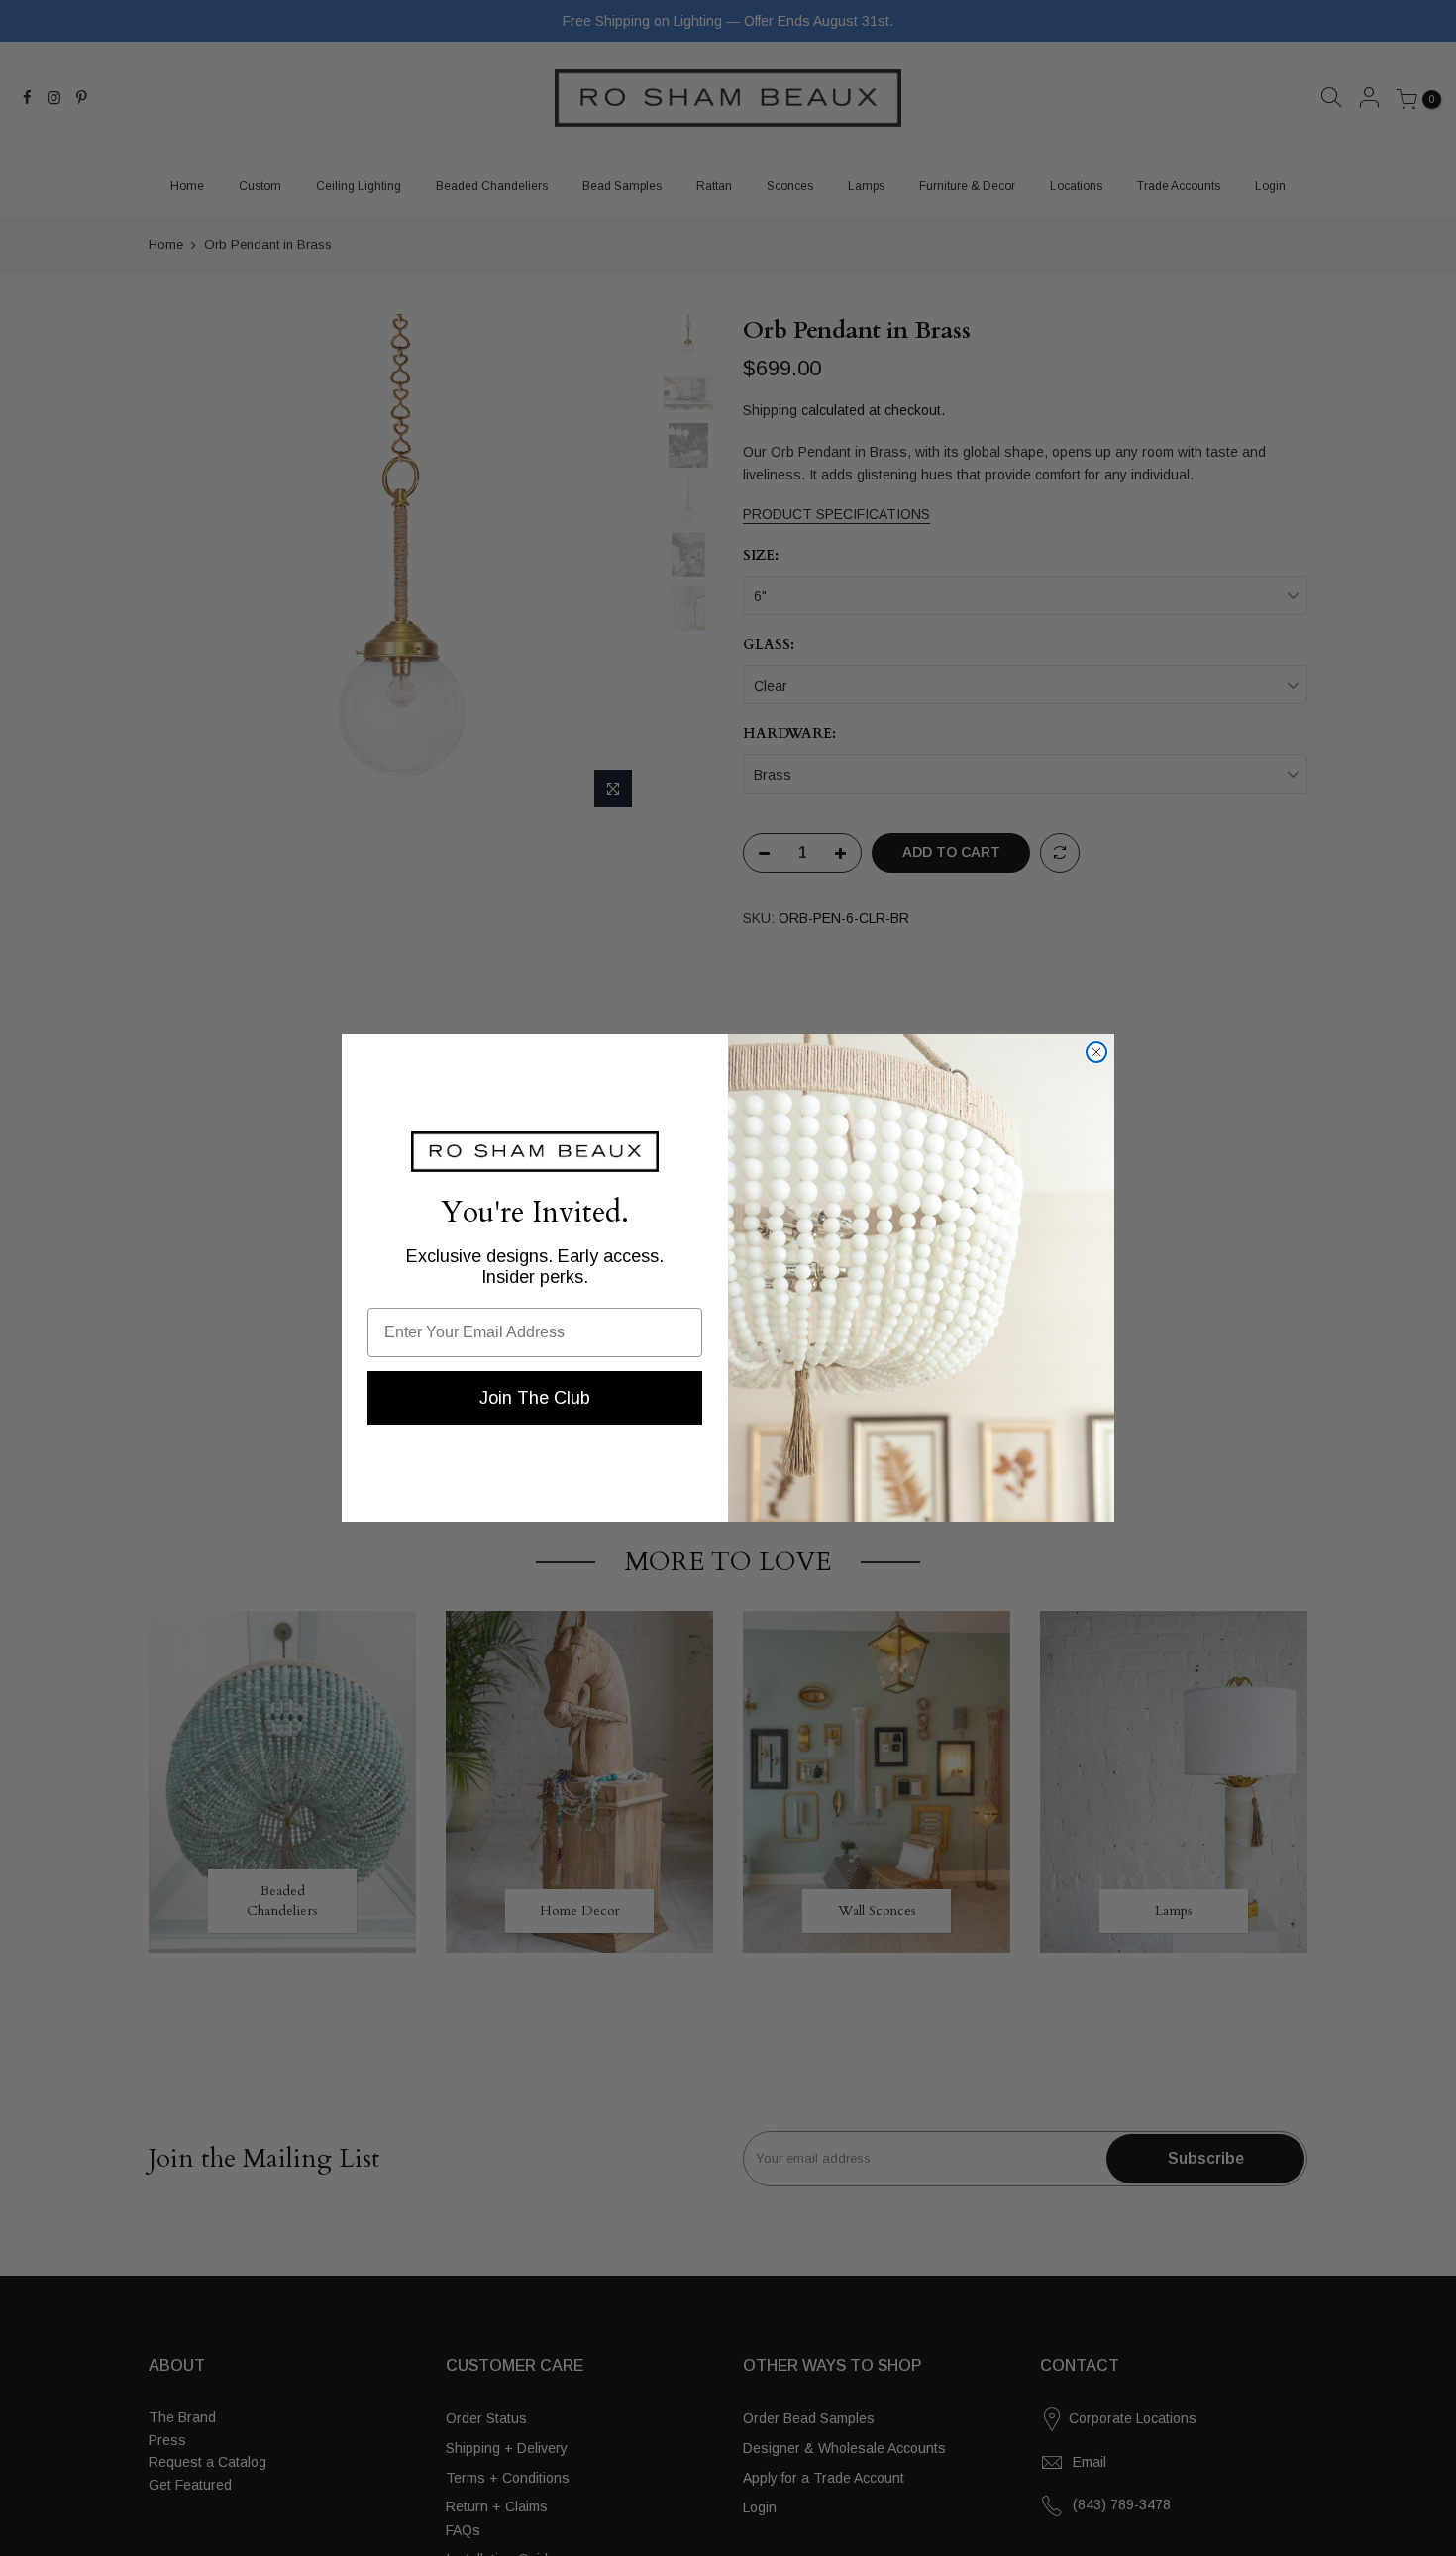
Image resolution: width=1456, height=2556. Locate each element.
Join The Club (535, 1398)
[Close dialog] (1096, 1052)
